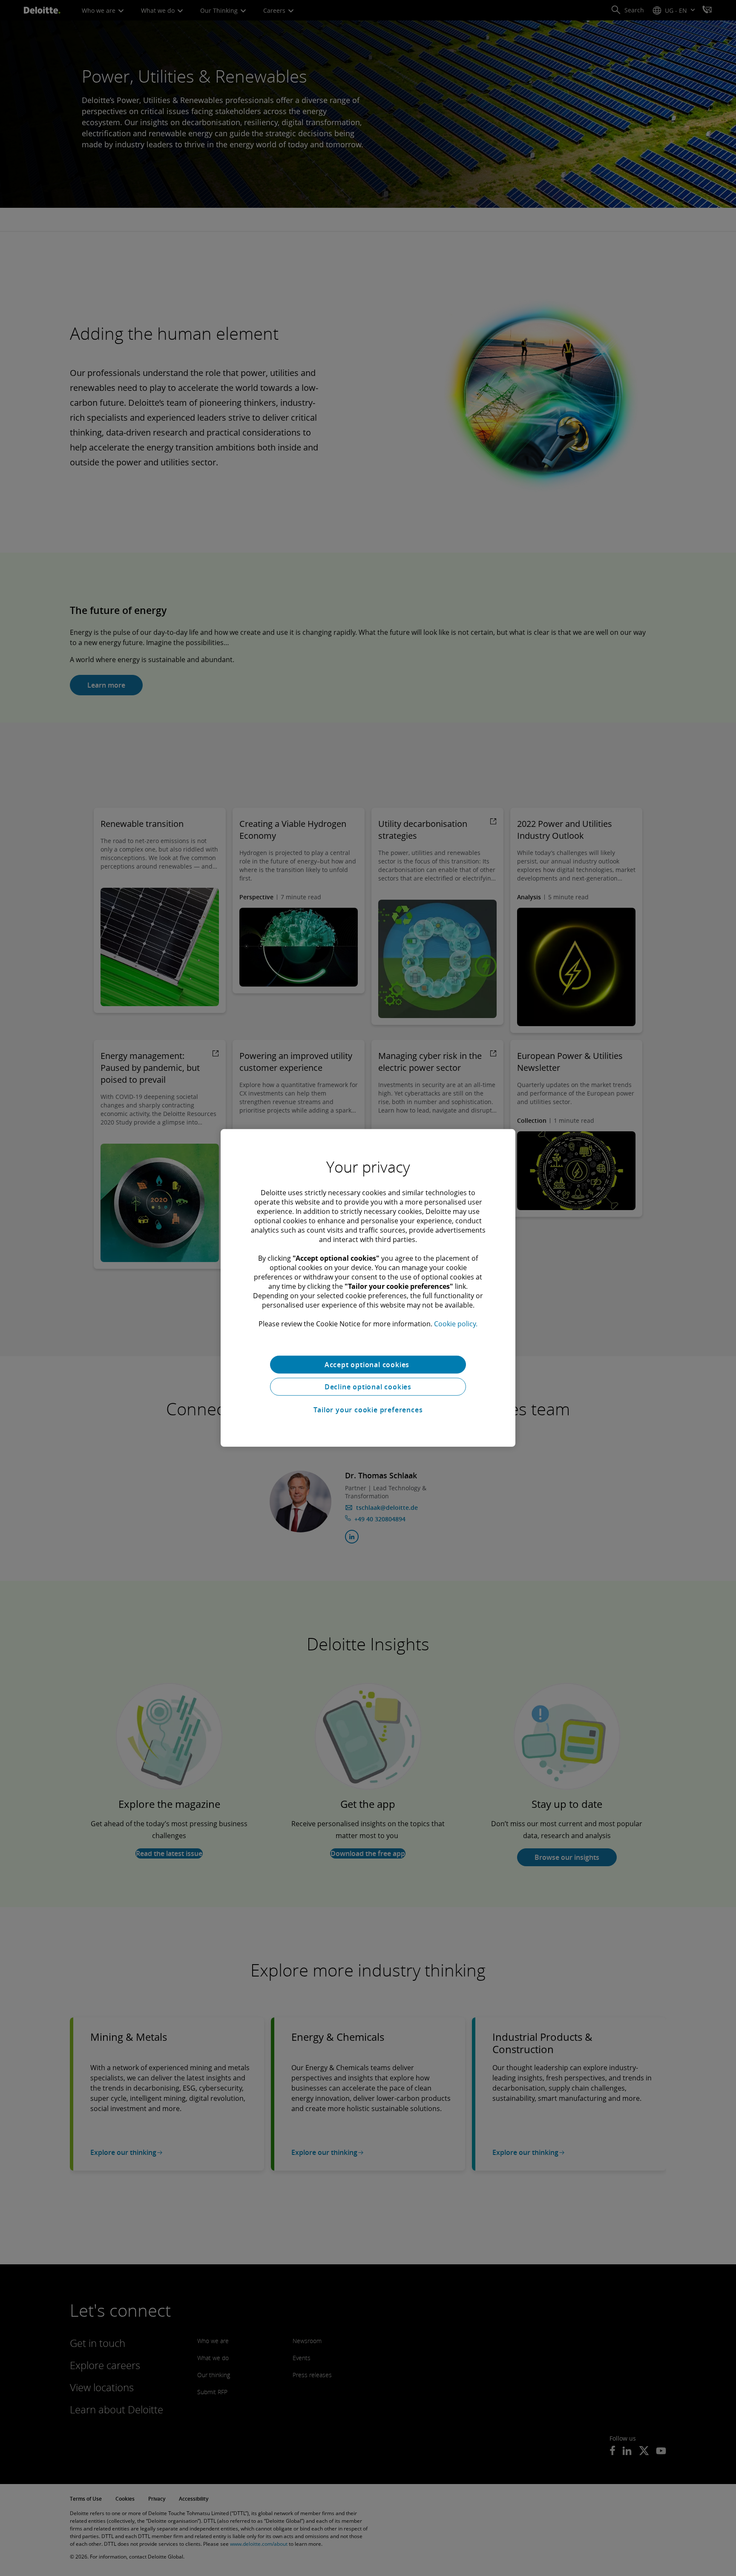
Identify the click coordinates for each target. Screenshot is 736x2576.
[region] (368, 1288)
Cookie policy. (456, 1324)
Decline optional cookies (368, 1387)
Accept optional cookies (368, 1365)
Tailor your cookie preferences (368, 1410)
